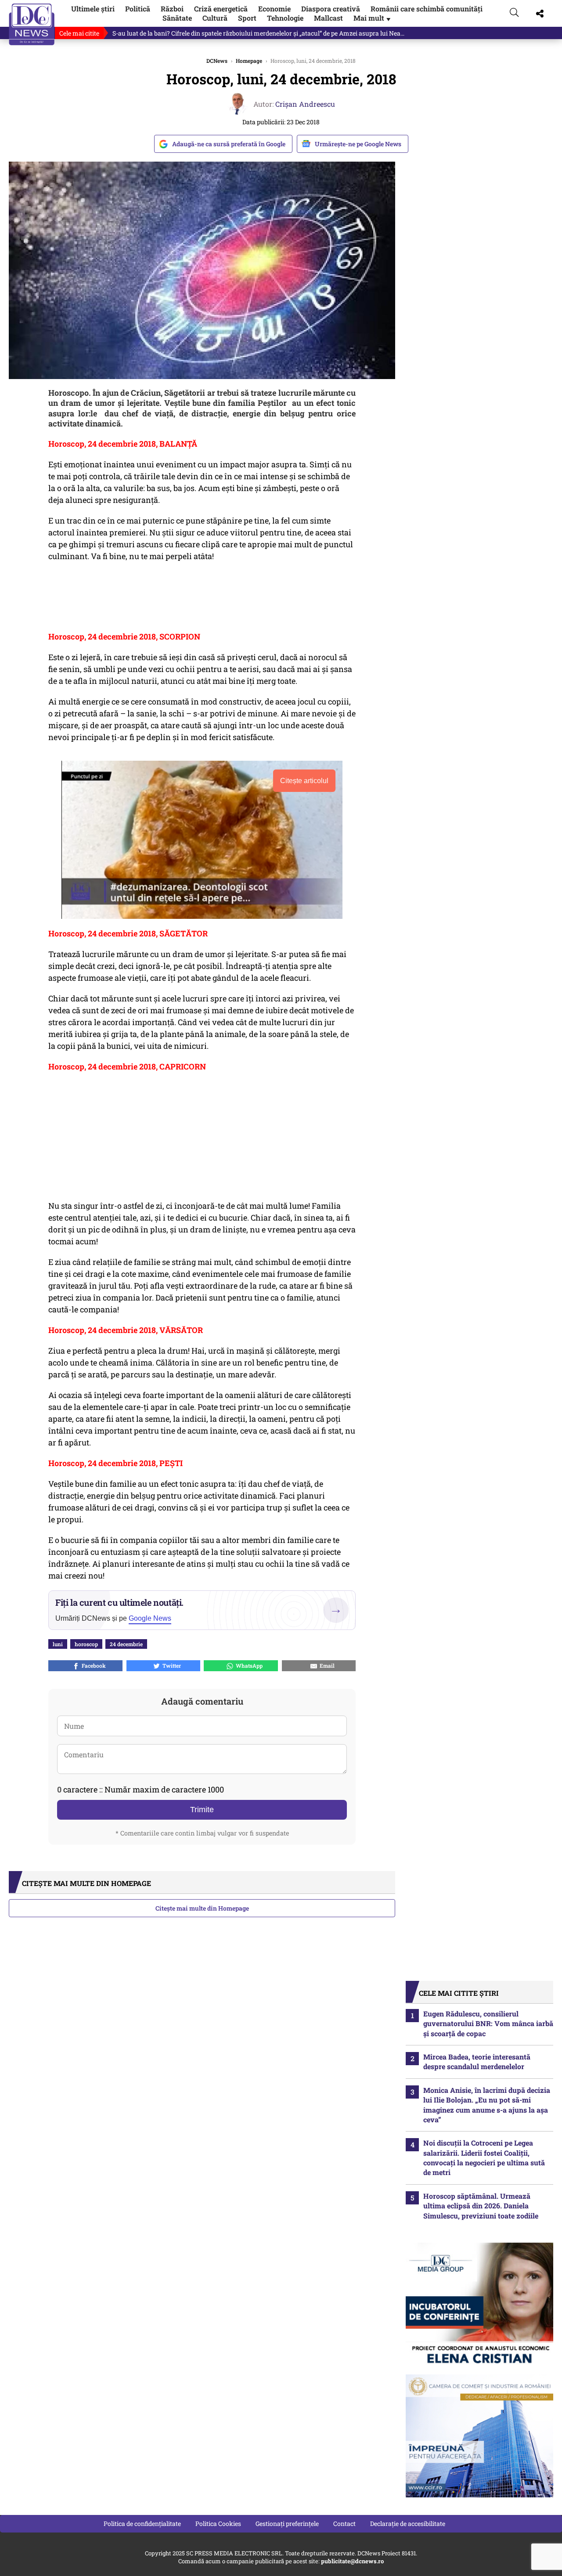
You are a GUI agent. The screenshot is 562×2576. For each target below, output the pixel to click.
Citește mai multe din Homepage (202, 1908)
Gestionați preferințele (287, 2524)
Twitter (170, 1666)
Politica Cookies (218, 2524)
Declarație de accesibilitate (408, 2524)
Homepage (249, 61)
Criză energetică (221, 9)
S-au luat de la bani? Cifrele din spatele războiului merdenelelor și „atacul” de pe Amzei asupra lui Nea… (258, 33)
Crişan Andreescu (305, 104)
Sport (247, 18)
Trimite (202, 1810)
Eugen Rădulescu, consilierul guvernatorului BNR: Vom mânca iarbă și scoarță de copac (488, 2023)
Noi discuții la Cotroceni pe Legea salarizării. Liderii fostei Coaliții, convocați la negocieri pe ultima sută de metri (484, 2157)
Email (326, 1666)
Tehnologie (285, 18)
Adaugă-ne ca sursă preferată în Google (229, 144)
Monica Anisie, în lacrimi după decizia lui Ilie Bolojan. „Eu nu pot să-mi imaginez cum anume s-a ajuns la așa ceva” (487, 2105)
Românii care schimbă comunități (427, 9)
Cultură (215, 18)
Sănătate (177, 18)
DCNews (32, 24)
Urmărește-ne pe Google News (358, 144)
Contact (344, 2524)
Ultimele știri (93, 9)
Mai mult (373, 18)
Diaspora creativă (331, 9)
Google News (150, 1618)
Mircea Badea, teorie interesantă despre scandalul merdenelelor (477, 2061)
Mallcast (328, 18)
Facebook (92, 1666)
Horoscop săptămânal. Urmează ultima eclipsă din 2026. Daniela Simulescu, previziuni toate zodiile (481, 2206)
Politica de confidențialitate (142, 2524)
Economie (274, 9)
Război (172, 9)
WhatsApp (248, 1666)
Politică (138, 9)
